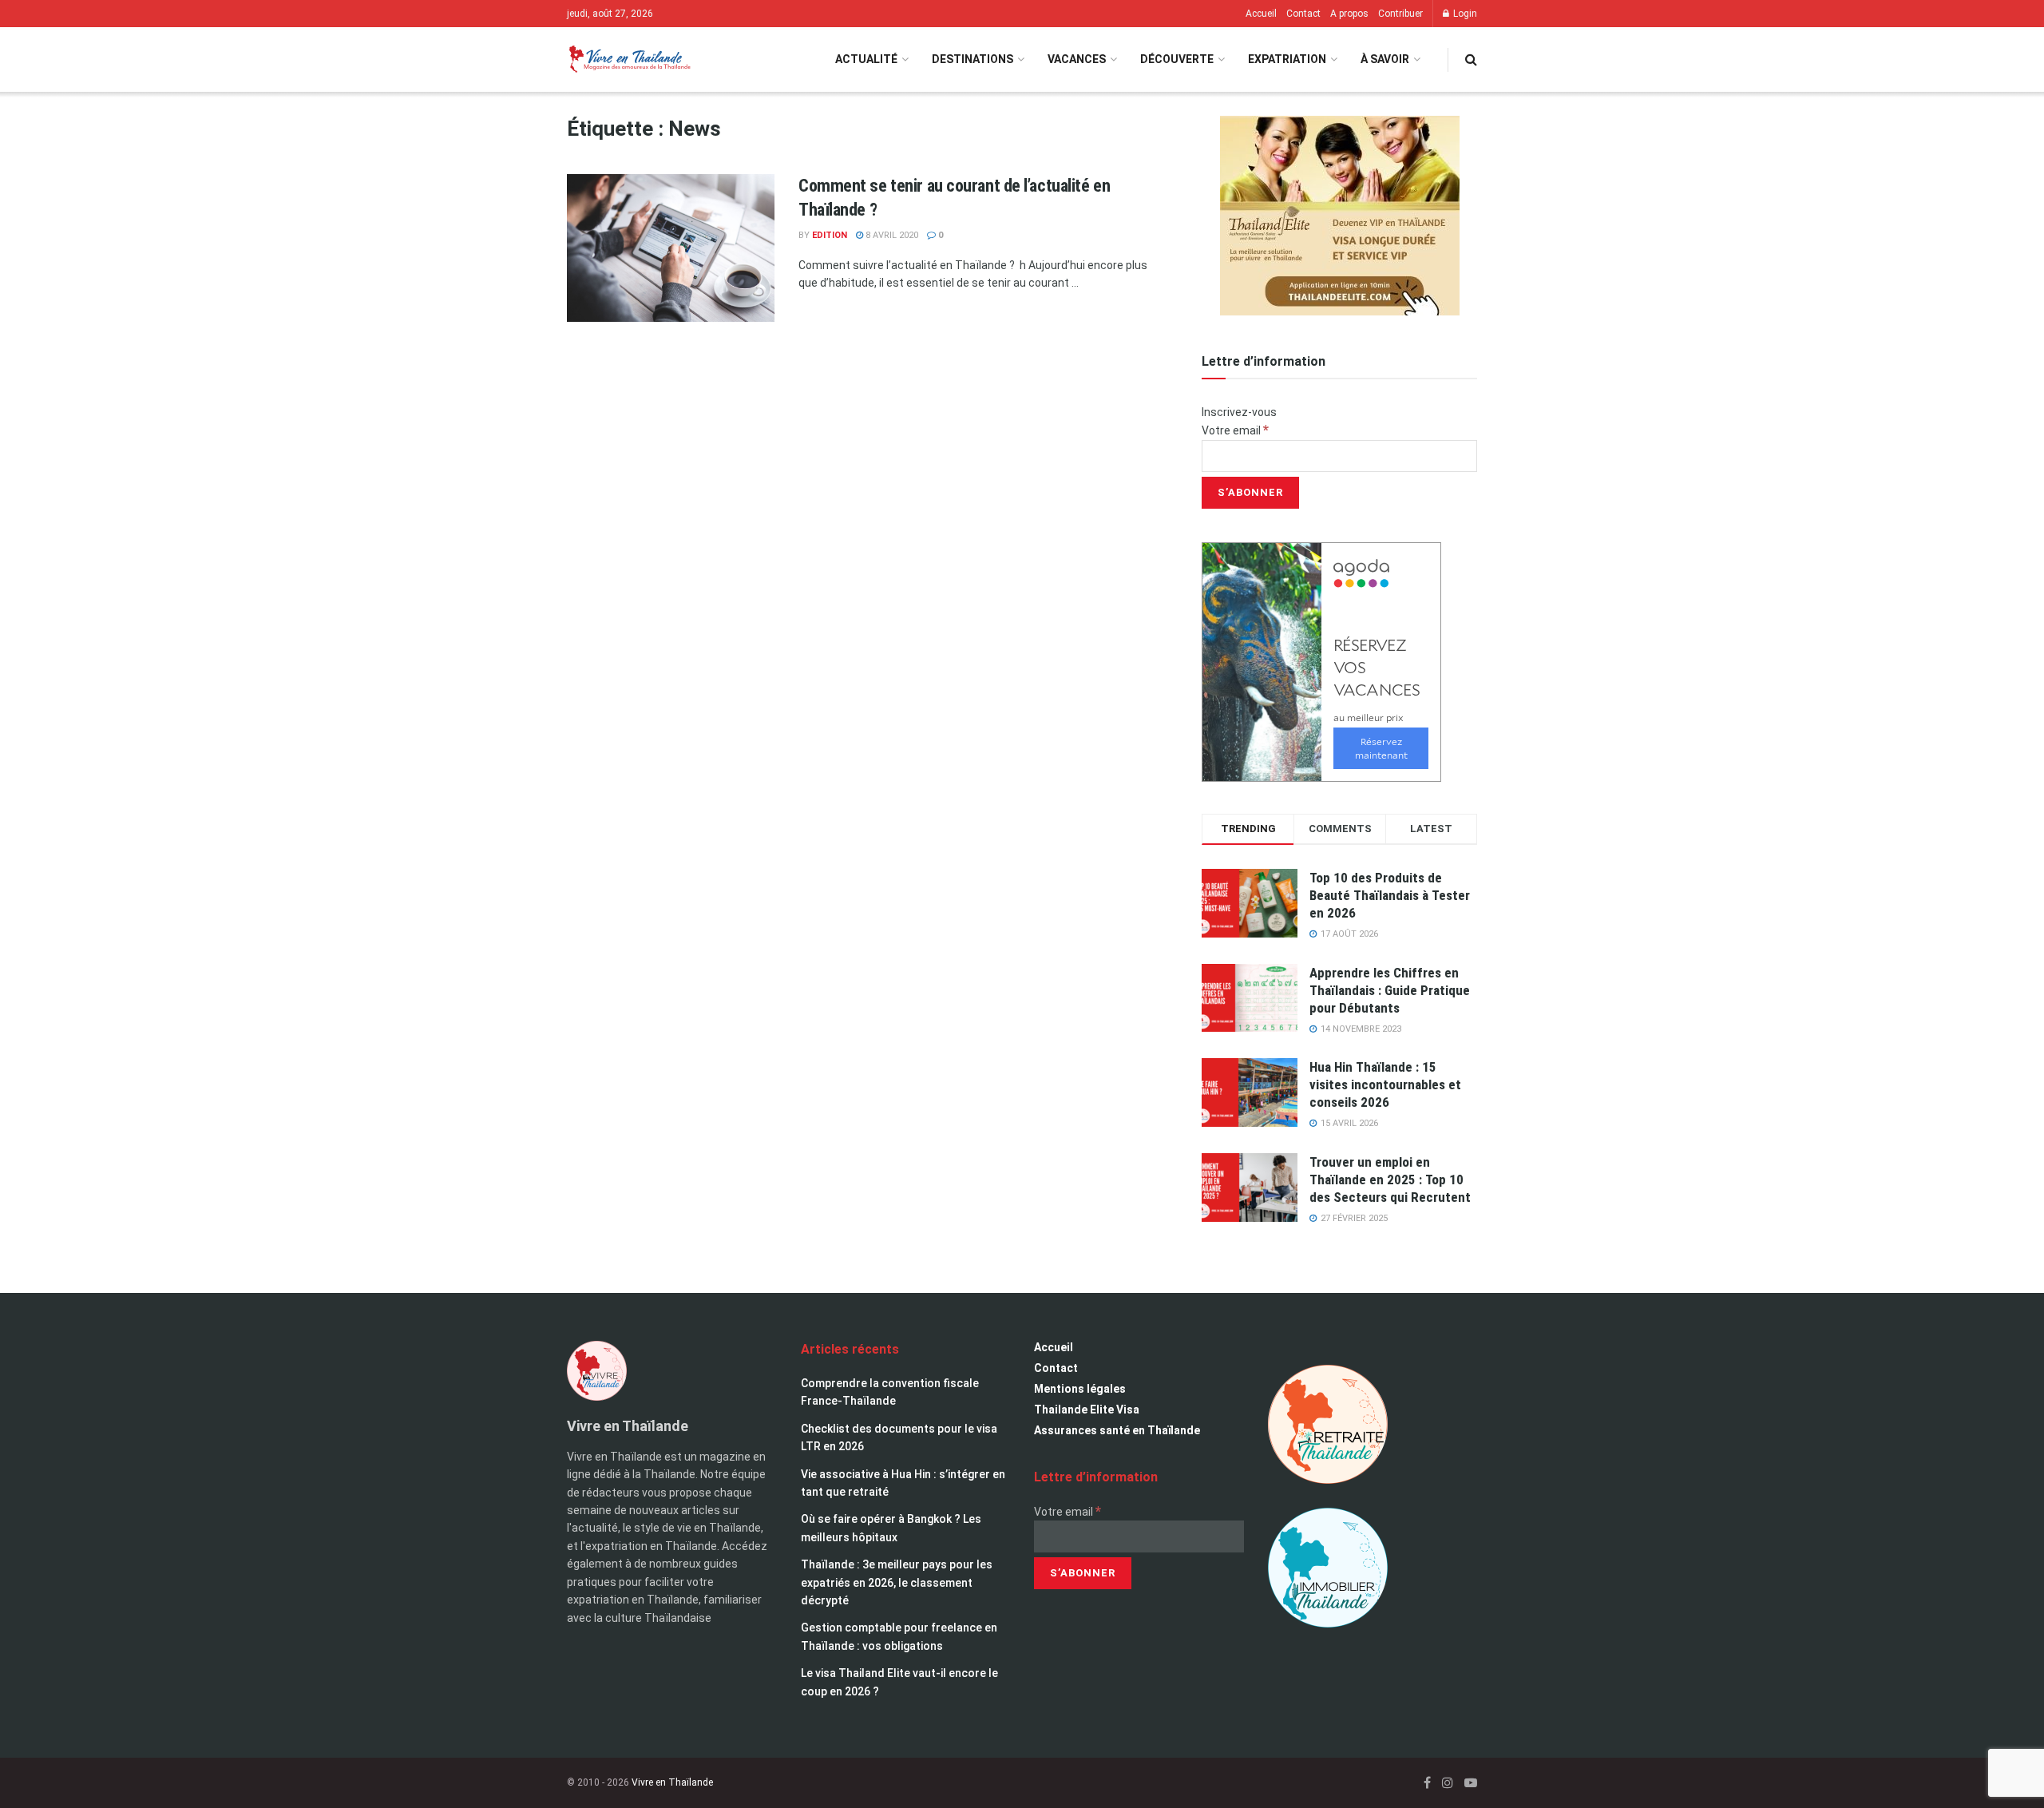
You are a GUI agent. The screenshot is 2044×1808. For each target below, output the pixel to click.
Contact (1303, 14)
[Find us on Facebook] (1427, 1783)
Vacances (1077, 59)
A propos (1349, 14)
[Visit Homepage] (629, 59)
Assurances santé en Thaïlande (1117, 1430)
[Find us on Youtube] (1471, 1783)
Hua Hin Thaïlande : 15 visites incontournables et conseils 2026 (1385, 1084)
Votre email (1235, 430)
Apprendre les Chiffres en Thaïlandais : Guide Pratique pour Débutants (1390, 990)
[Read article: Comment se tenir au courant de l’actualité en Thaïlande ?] (671, 248)
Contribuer (1400, 14)
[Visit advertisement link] (1339, 216)
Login (1464, 14)
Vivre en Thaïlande (672, 1782)
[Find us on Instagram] (1448, 1783)
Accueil (1261, 14)
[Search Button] (1471, 59)
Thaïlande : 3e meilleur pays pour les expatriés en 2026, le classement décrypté (897, 1582)
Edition (830, 235)
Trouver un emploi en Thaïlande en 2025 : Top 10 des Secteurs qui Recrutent (1390, 1180)
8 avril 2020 (891, 235)
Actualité (866, 59)
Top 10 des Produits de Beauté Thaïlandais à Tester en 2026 (1390, 895)
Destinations (972, 59)
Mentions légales (1080, 1389)
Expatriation (1287, 59)
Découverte (1177, 59)
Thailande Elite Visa (1087, 1410)
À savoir (1385, 59)
